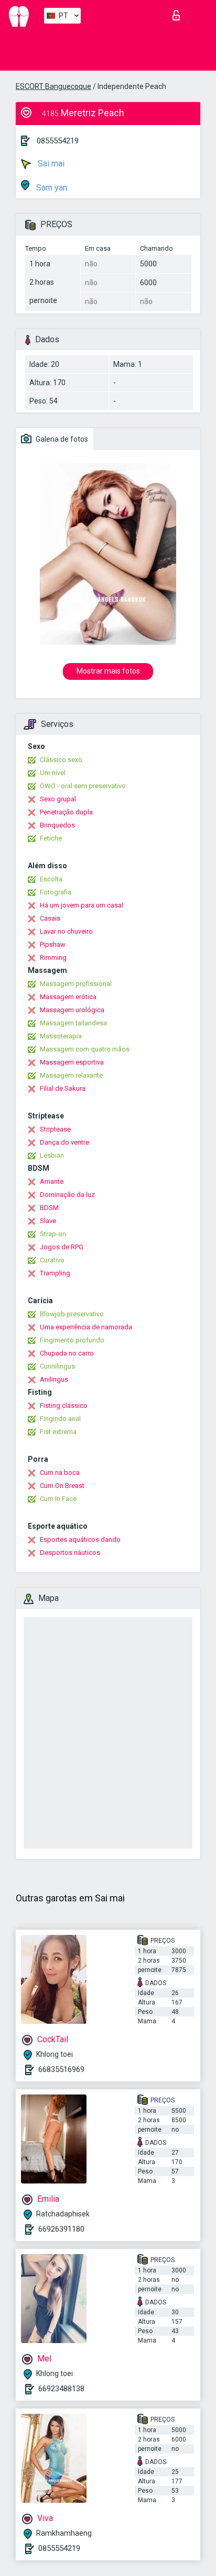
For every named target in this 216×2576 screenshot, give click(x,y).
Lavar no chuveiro (66, 931)
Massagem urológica (72, 1010)
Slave (48, 1221)
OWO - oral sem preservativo (83, 786)
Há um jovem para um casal (82, 905)
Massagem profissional (76, 984)
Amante (52, 1181)
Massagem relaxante (71, 1075)
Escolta (51, 879)
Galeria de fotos (61, 439)
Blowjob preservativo (72, 1314)
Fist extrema (58, 1432)
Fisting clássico (64, 1405)
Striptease (55, 1129)
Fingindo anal (60, 1419)
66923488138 (61, 2389)
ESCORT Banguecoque (53, 86)
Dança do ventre (64, 1142)
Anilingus (54, 1379)
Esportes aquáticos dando (80, 1539)
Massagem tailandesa (73, 1023)
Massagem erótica (68, 997)
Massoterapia (61, 1036)
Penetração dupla (66, 812)
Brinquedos (57, 825)
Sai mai (50, 164)
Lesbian (52, 1155)
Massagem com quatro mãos (85, 1049)
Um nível (53, 773)
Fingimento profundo (72, 1340)
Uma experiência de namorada (86, 1327)
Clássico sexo (61, 760)
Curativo (52, 1260)
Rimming (53, 957)
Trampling (55, 1273)
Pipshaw (53, 944)
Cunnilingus (57, 1366)
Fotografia (56, 892)
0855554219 (58, 141)
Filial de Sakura (63, 1088)
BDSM (49, 1208)
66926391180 (61, 2229)
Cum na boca (60, 1472)
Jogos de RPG (62, 1247)
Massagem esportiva (72, 1062)
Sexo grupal (58, 799)
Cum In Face (58, 1499)
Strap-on (53, 1234)
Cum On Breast (62, 1486)
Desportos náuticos (70, 1553)
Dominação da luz (67, 1195)
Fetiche (51, 838)
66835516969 (61, 2069)
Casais (50, 918)
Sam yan (51, 188)
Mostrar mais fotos (108, 671)
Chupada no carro (67, 1353)
